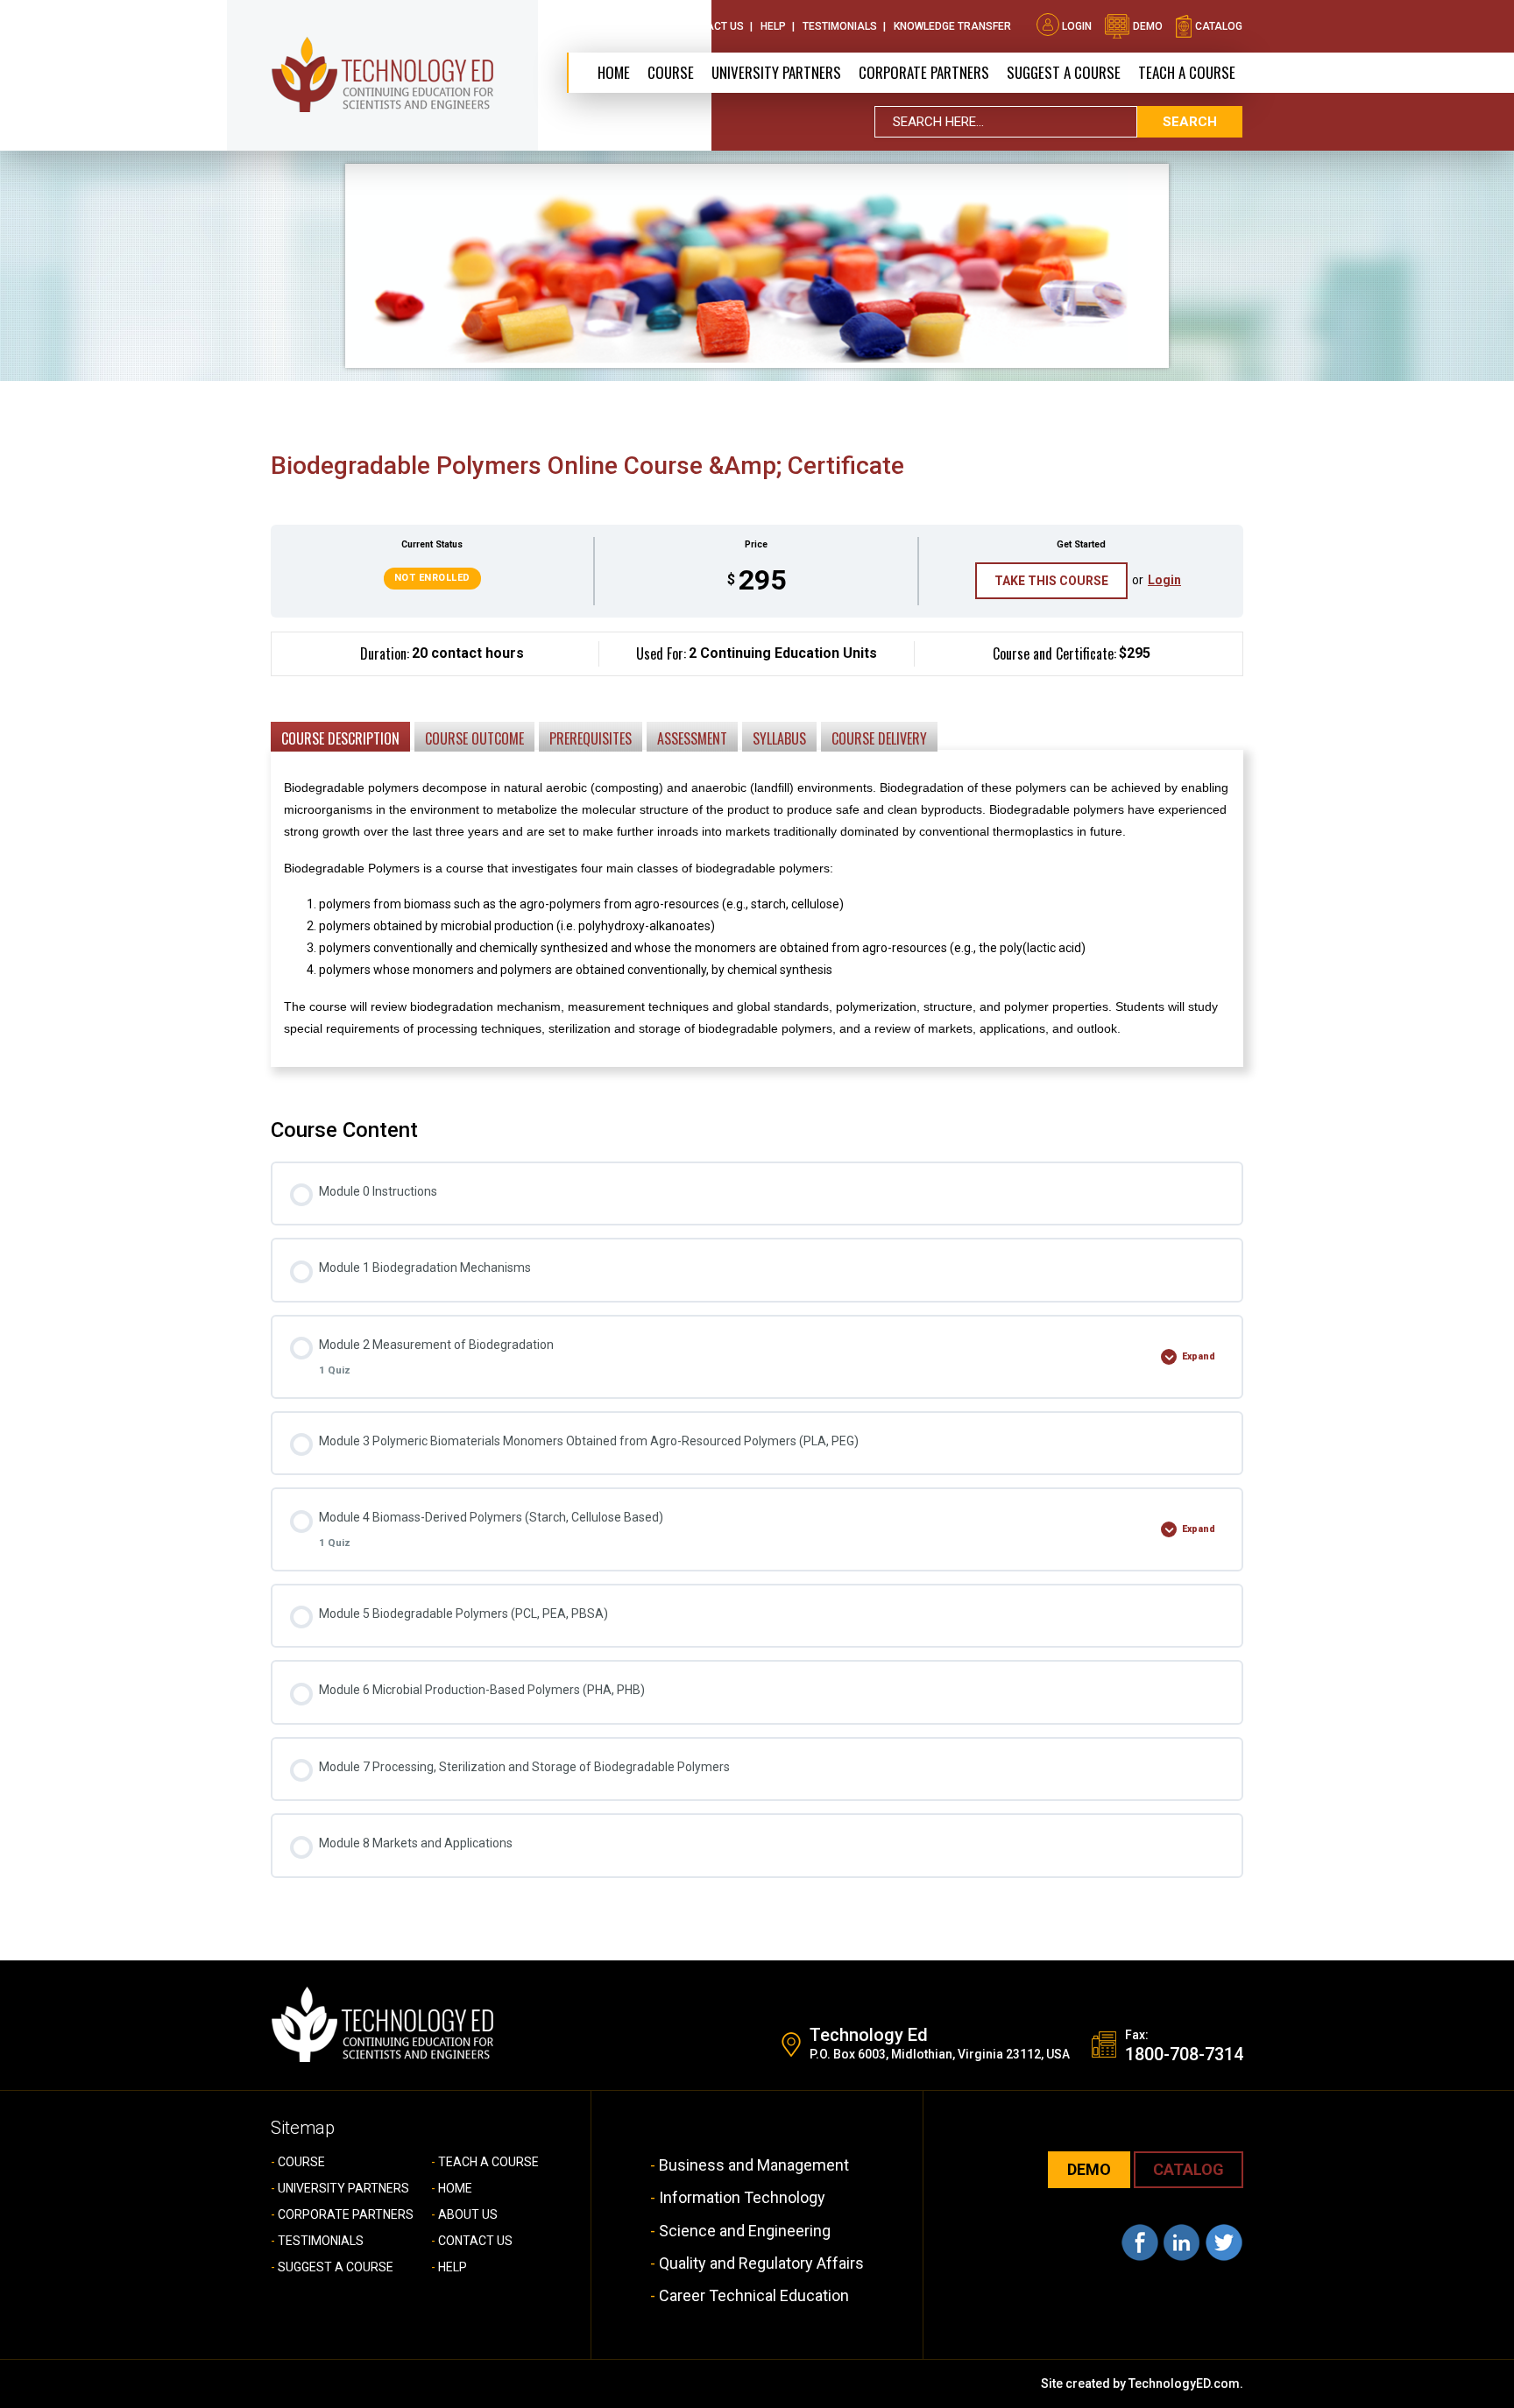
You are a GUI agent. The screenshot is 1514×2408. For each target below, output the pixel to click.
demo (1146, 26)
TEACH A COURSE (1187, 72)
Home (614, 72)
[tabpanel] (757, 862)
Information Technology (742, 2197)
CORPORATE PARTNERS (924, 72)
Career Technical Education (754, 2295)
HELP (453, 2267)
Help (773, 26)
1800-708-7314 (1184, 2054)
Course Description (340, 738)
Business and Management (754, 2165)
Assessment (692, 738)
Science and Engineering (745, 2231)
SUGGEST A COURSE (1064, 72)
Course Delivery (879, 738)
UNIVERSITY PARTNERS (343, 2188)
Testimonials (840, 26)
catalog (1217, 26)
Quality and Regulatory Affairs (761, 2263)
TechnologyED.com (1184, 2383)
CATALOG (1189, 2169)
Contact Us (711, 26)
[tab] (340, 736)
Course (671, 72)
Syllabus (779, 738)
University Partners (776, 72)
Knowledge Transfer (952, 26)
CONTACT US (475, 2241)
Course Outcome (474, 738)
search (1190, 122)
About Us (637, 26)
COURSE (301, 2162)
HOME (455, 2188)
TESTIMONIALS (321, 2241)
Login (1077, 26)
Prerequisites (591, 738)
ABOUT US (468, 2214)
